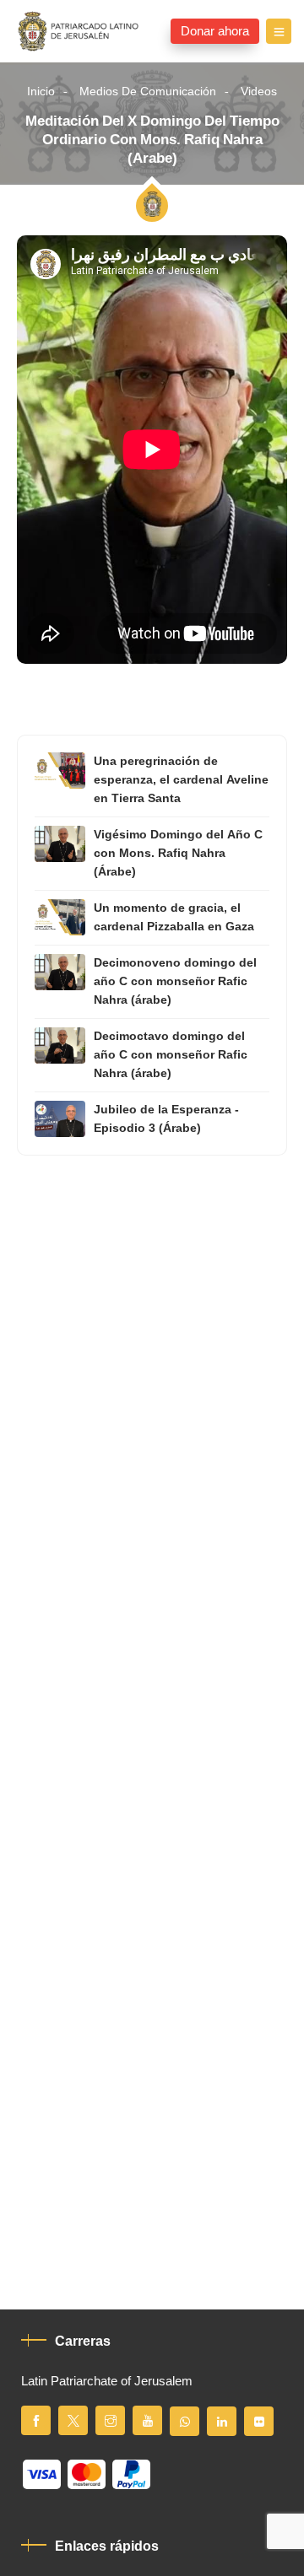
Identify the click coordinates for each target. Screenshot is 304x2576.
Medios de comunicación (148, 92)
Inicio (41, 92)
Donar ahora (215, 31)
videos (259, 92)
